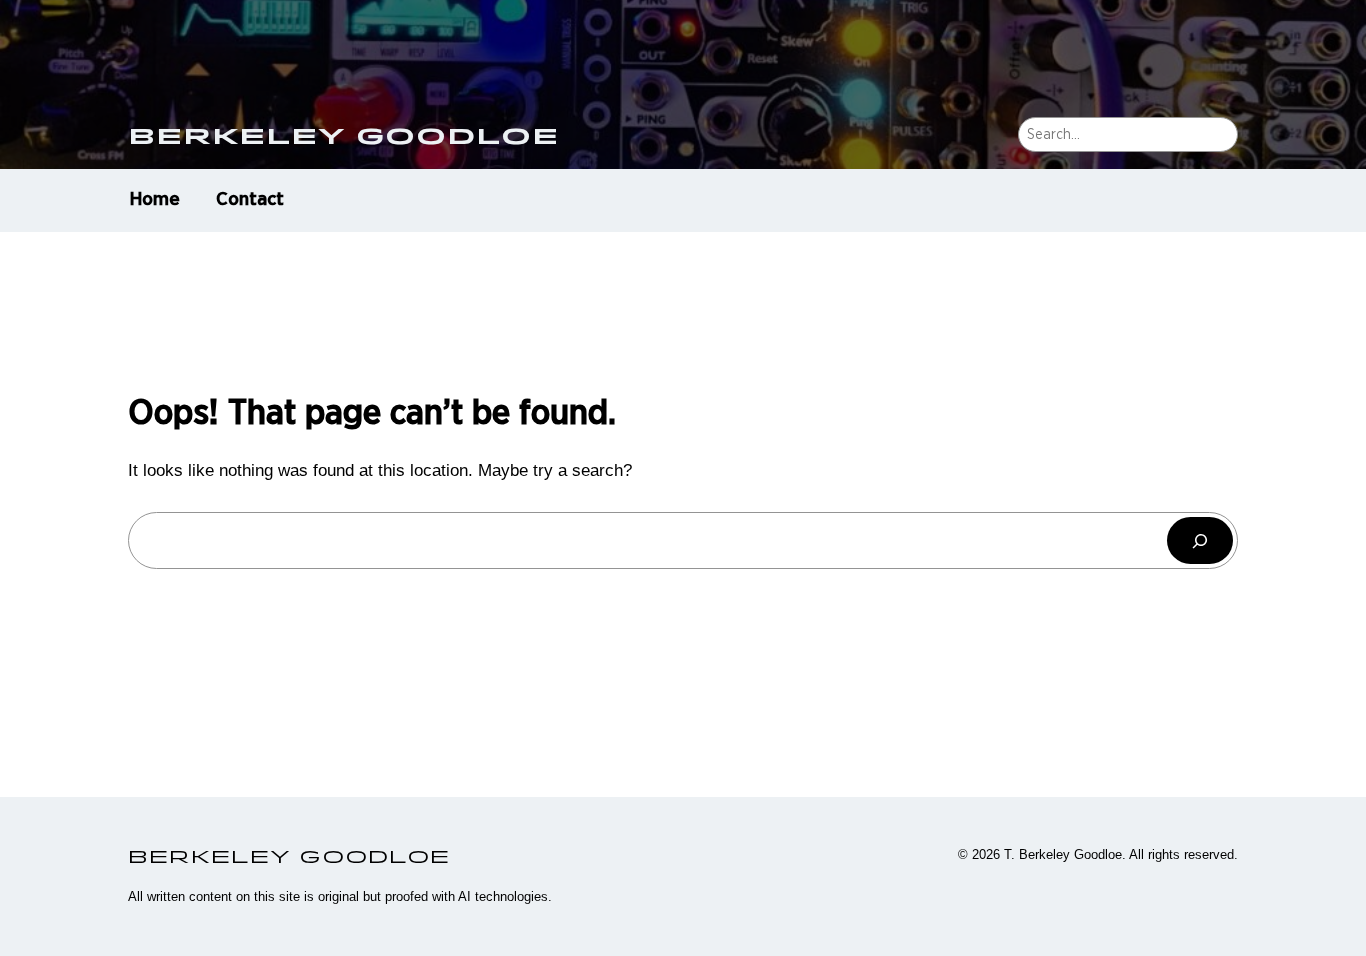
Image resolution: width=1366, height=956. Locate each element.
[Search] (1200, 540)
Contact (250, 199)
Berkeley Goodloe (343, 135)
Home (155, 199)
